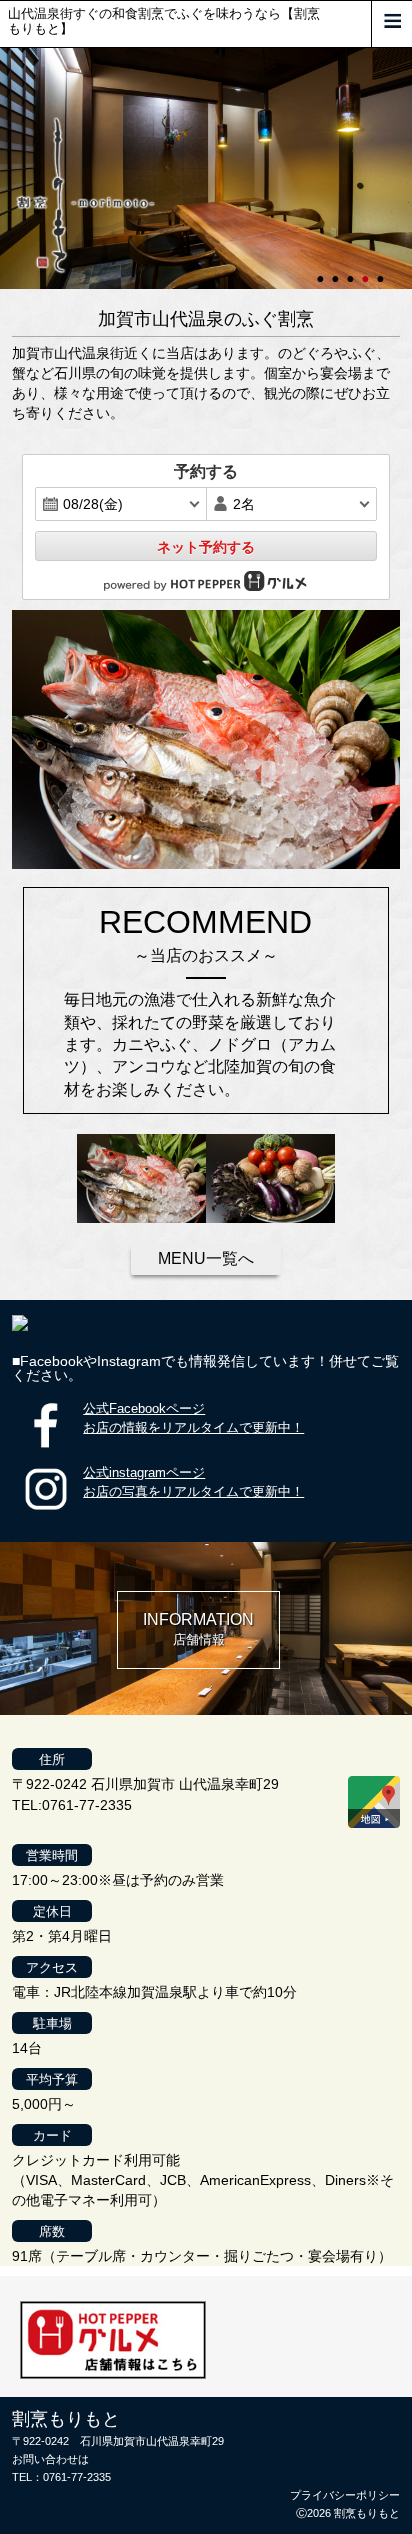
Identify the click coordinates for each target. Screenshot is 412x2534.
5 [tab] (382, 270)
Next (10, 168)
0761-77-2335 (77, 2477)
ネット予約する (206, 547)
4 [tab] (367, 270)
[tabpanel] (206, 168)
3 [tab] (352, 270)
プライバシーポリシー (345, 2495)
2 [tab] (337, 270)
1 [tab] (322, 270)
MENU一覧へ (206, 1258)
